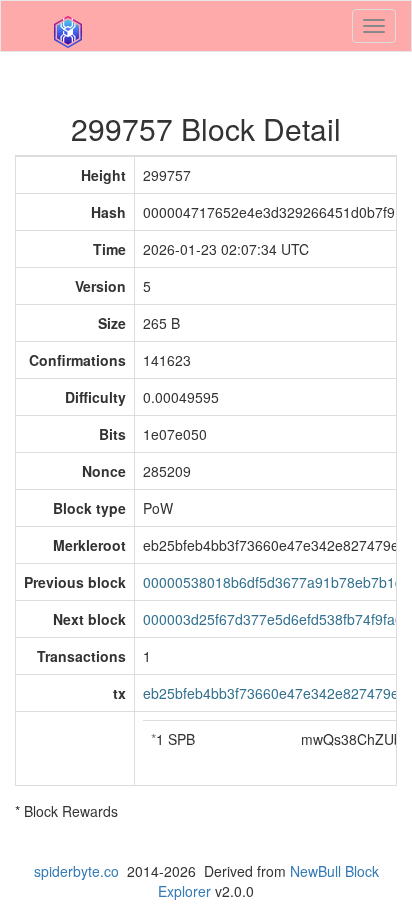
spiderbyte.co (76, 871)
